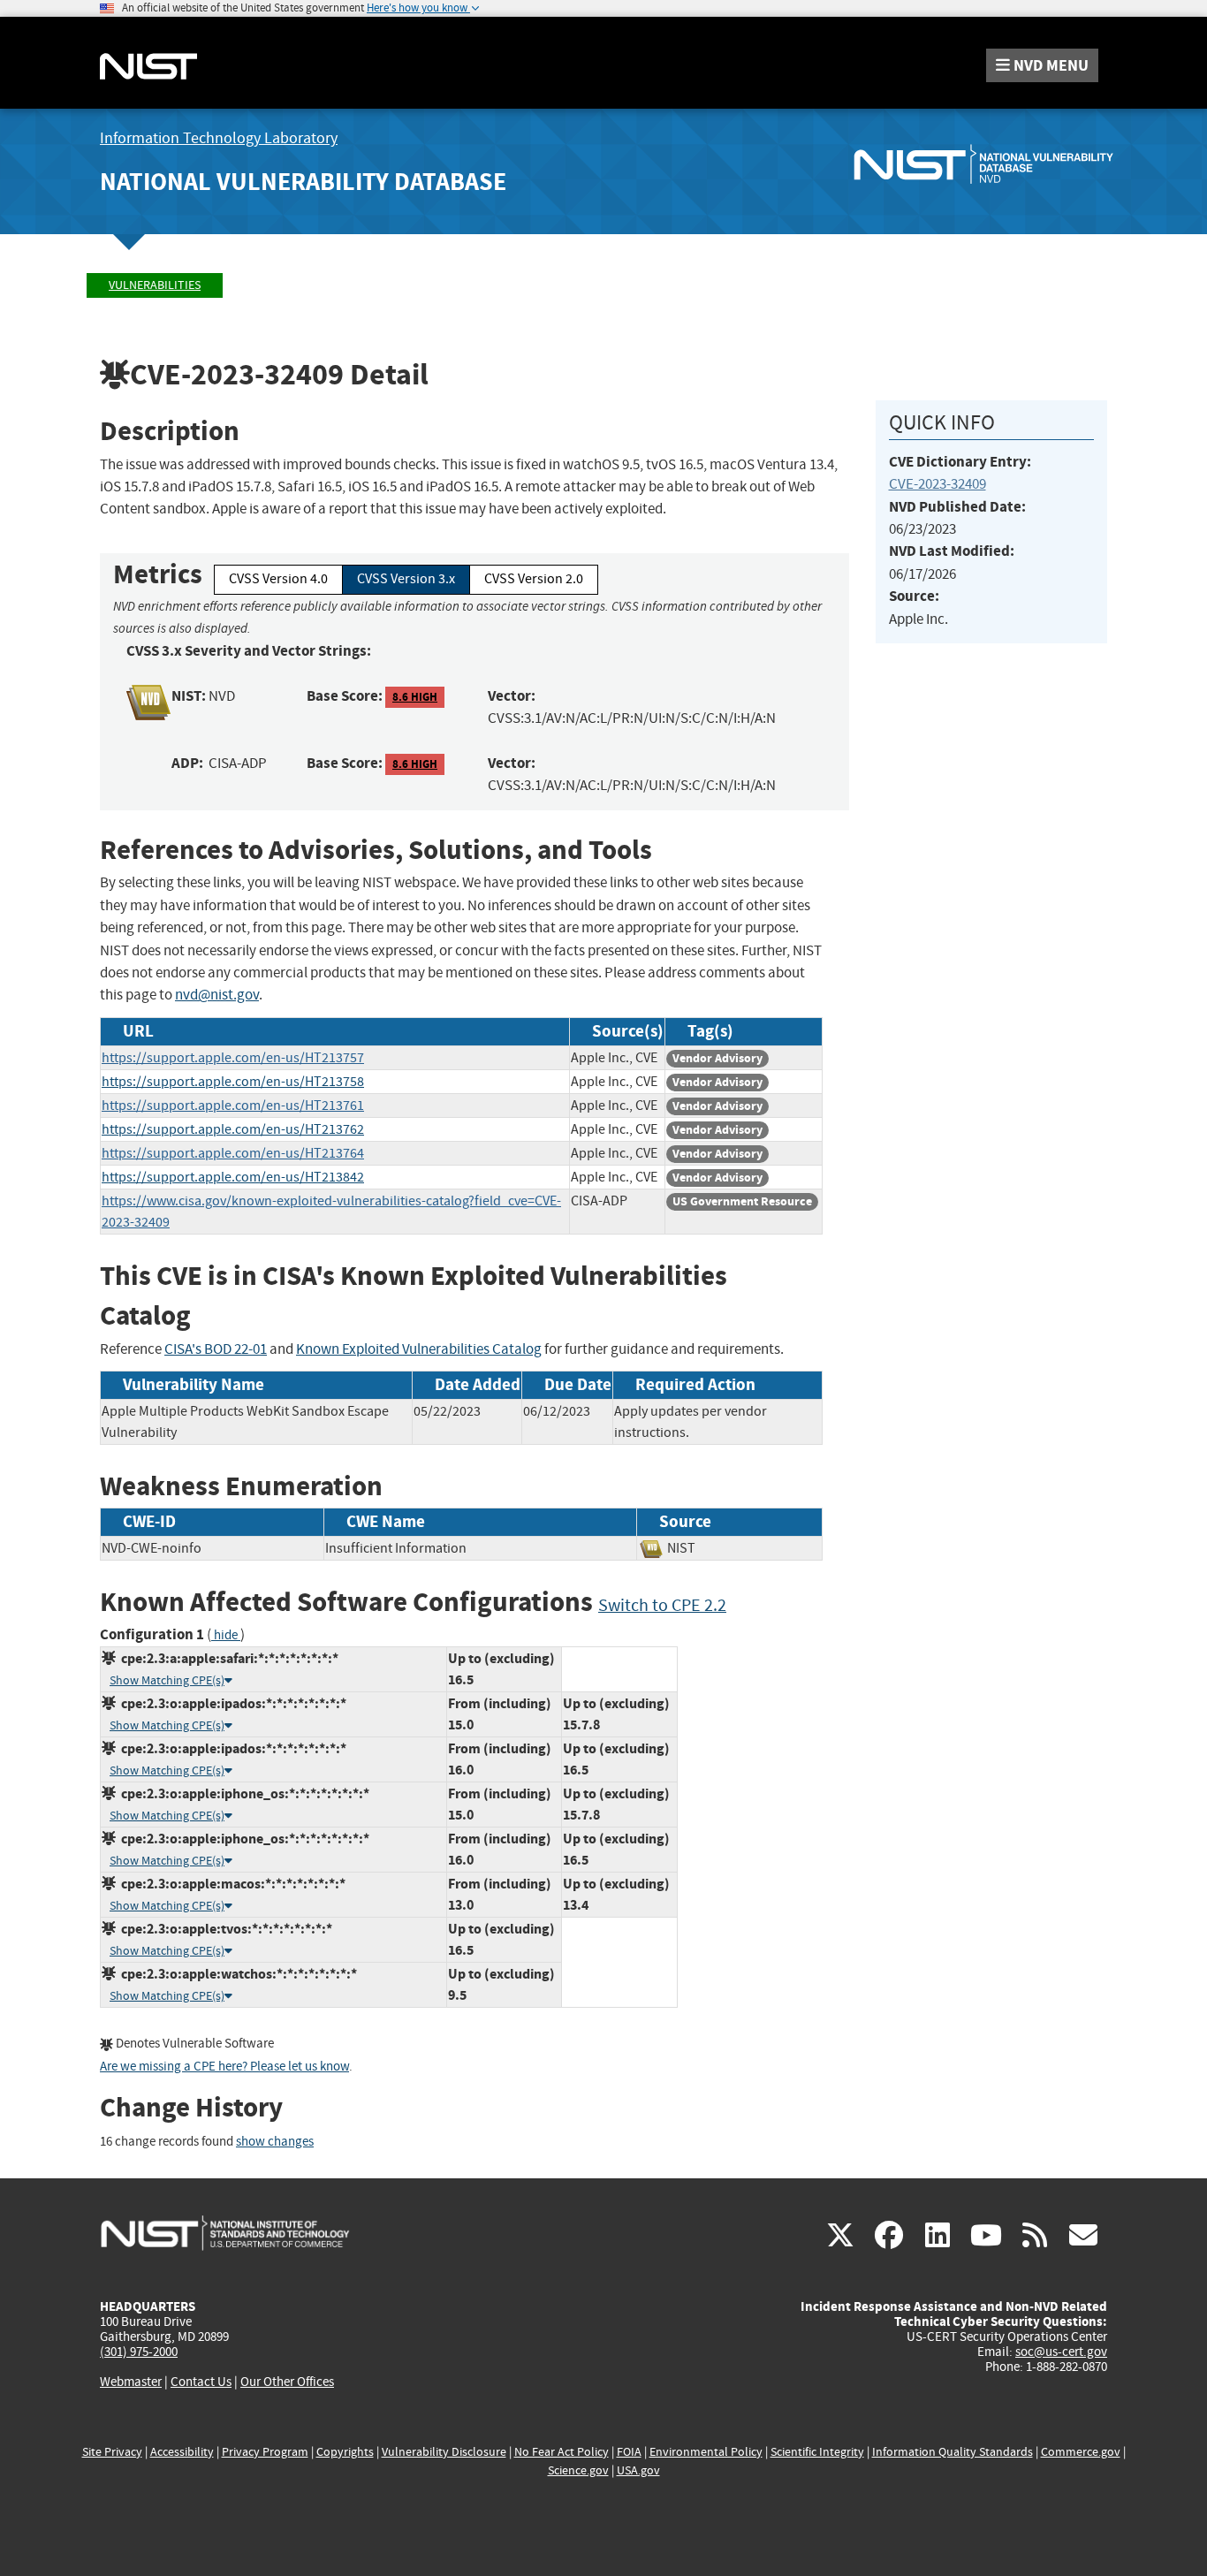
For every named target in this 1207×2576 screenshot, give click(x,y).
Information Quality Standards (953, 2452)
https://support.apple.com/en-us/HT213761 (233, 1106)
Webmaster (131, 2382)
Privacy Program (265, 2452)
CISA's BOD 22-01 (216, 1349)
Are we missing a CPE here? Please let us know (224, 2067)
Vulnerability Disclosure (444, 2452)
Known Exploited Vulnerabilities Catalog (419, 1349)
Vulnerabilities (155, 285)
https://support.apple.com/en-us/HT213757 (233, 1058)
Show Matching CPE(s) (167, 1680)
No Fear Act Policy (562, 2452)
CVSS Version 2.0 (534, 579)
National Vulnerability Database (303, 182)
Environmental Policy (706, 2452)
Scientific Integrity (817, 2452)
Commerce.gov (1081, 2452)
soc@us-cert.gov (1061, 2352)
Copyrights (345, 2452)
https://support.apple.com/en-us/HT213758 (233, 1082)
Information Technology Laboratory (219, 138)
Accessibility (182, 2452)
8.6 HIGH (415, 697)
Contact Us (201, 2382)
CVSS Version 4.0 (278, 579)
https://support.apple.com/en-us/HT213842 (233, 1177)
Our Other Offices (287, 2382)
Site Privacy (112, 2452)
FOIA (629, 2452)
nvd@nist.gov (217, 995)
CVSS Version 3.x (406, 579)
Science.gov (578, 2470)
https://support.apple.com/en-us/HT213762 (233, 1129)
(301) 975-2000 (139, 2352)
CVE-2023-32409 (938, 484)
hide (226, 1635)
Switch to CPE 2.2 (662, 1605)
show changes (275, 2142)
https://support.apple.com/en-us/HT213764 (233, 1153)
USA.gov (638, 2470)
